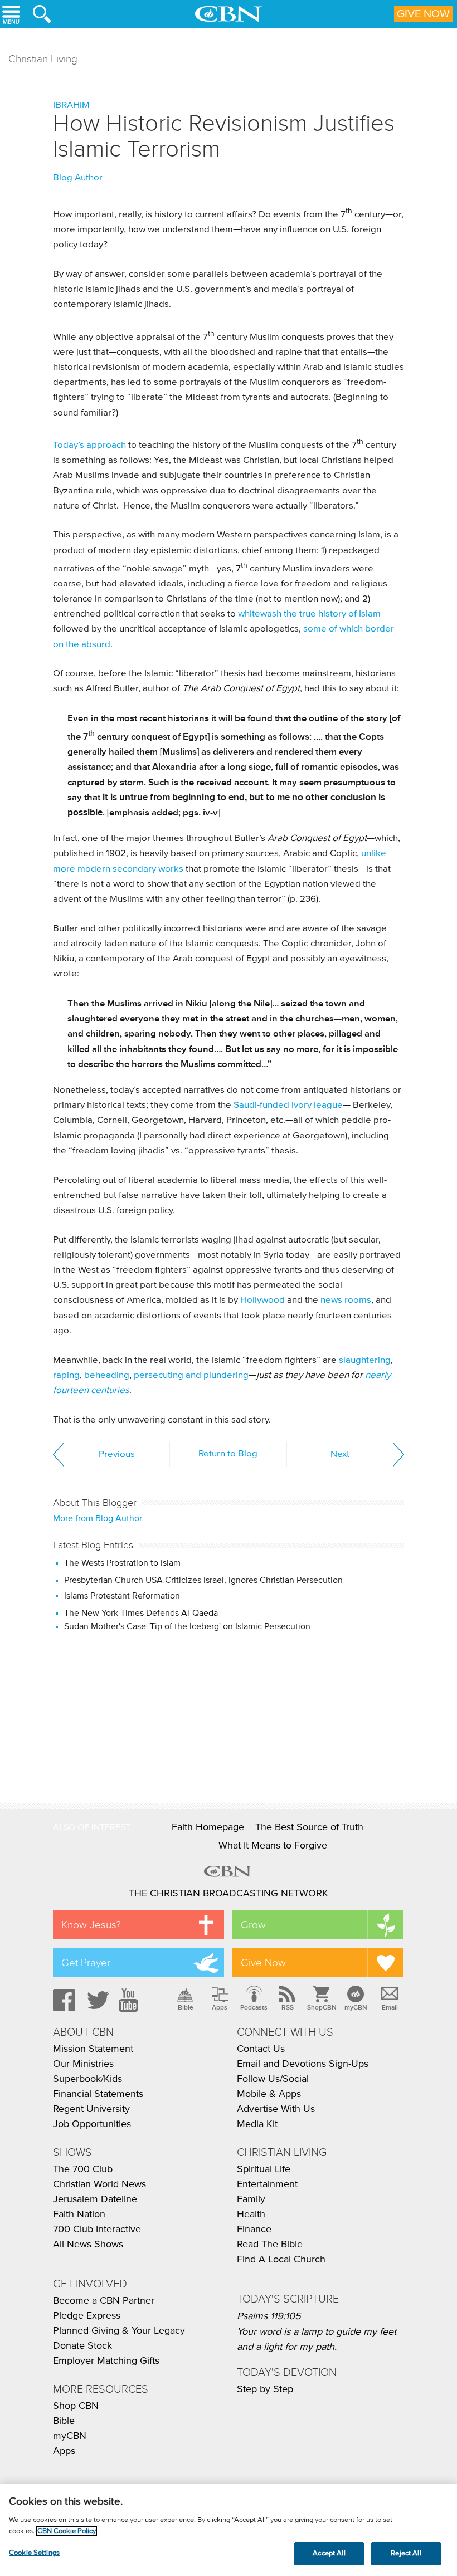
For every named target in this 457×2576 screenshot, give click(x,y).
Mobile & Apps (269, 2094)
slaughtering (365, 1360)
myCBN (356, 2007)
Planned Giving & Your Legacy (119, 2331)
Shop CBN (76, 2406)
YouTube (130, 2000)
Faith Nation (79, 2215)
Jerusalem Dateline (95, 2199)
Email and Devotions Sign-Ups (303, 2064)
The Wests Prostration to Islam (122, 1563)
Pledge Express (87, 2316)
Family (251, 2199)
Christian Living (43, 59)
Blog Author (78, 178)
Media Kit (257, 2124)
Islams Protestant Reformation (122, 1596)
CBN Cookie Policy (67, 2531)
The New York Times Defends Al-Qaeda (141, 1613)
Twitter (96, 2000)
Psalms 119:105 (269, 2316)
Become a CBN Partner (104, 2301)
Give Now (423, 14)
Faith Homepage (208, 1827)
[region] (229, 2530)
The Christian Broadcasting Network (229, 1894)
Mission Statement (93, 2049)
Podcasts (254, 2007)
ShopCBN (322, 2007)
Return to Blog (228, 1454)
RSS (288, 2007)
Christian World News (99, 2184)
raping (66, 1375)
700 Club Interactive (97, 2230)
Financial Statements (98, 2094)
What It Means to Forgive (273, 1846)
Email (390, 2007)
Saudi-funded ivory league (288, 1105)
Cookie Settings (34, 2553)
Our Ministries (83, 2064)
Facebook (62, 2000)
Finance (254, 2230)
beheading (107, 1375)
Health (251, 2215)
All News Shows (88, 2245)
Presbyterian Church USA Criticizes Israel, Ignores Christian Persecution (203, 1580)
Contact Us (261, 2049)
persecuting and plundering (191, 1375)
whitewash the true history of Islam (309, 614)
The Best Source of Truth (309, 1827)
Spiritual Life (264, 2169)
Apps (220, 2007)
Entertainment (267, 2184)
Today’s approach (89, 445)
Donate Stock (82, 2346)
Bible (186, 2007)
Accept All (329, 2553)
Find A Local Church (281, 2260)
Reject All (406, 2553)
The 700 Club (83, 2169)
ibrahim (71, 106)
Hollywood (262, 1300)
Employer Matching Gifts (106, 2361)
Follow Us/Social (273, 2079)
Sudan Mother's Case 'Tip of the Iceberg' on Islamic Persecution (187, 1626)
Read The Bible (270, 2245)
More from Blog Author (98, 1518)
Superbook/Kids (87, 2079)
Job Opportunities (92, 2124)
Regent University (91, 2109)
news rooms (346, 1300)
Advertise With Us (276, 2109)
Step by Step (265, 2389)
